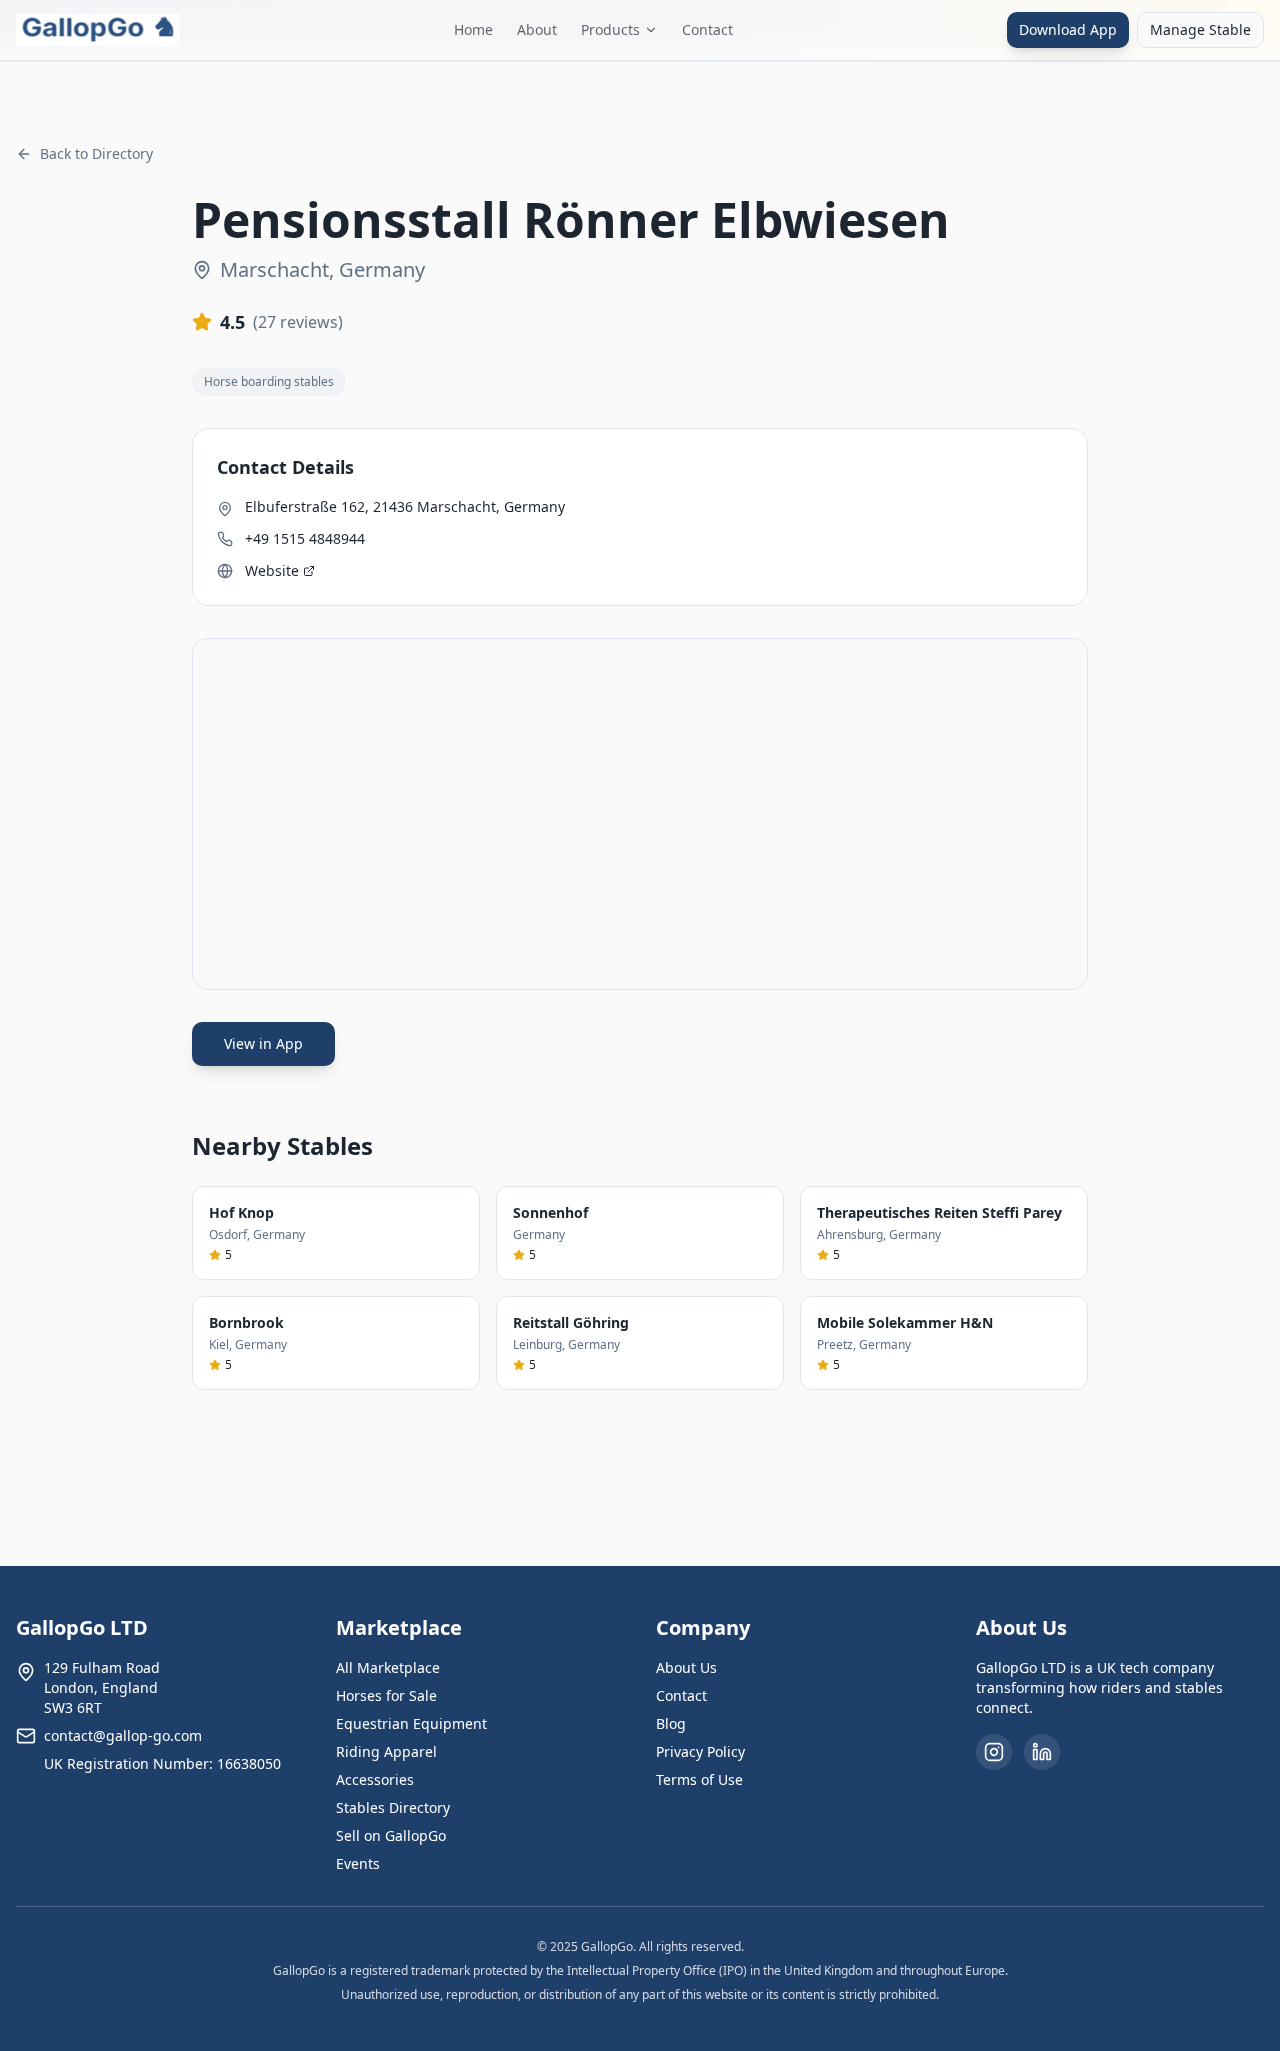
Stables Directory (393, 1807)
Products (610, 29)
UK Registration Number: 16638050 (162, 1763)
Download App (1068, 29)
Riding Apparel (386, 1751)
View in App (263, 1043)
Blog (671, 1723)
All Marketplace (388, 1667)
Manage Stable (1200, 29)
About (537, 29)
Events (358, 1863)
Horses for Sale (386, 1695)
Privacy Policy (700, 1751)
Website (272, 570)
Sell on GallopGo (391, 1835)
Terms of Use (699, 1779)
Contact (707, 29)
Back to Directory (96, 153)
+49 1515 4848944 (305, 538)
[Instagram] (994, 1752)
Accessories (375, 1779)
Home (473, 29)
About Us (686, 1667)
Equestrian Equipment (411, 1723)
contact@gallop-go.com (123, 1735)
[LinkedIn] (1042, 1752)
